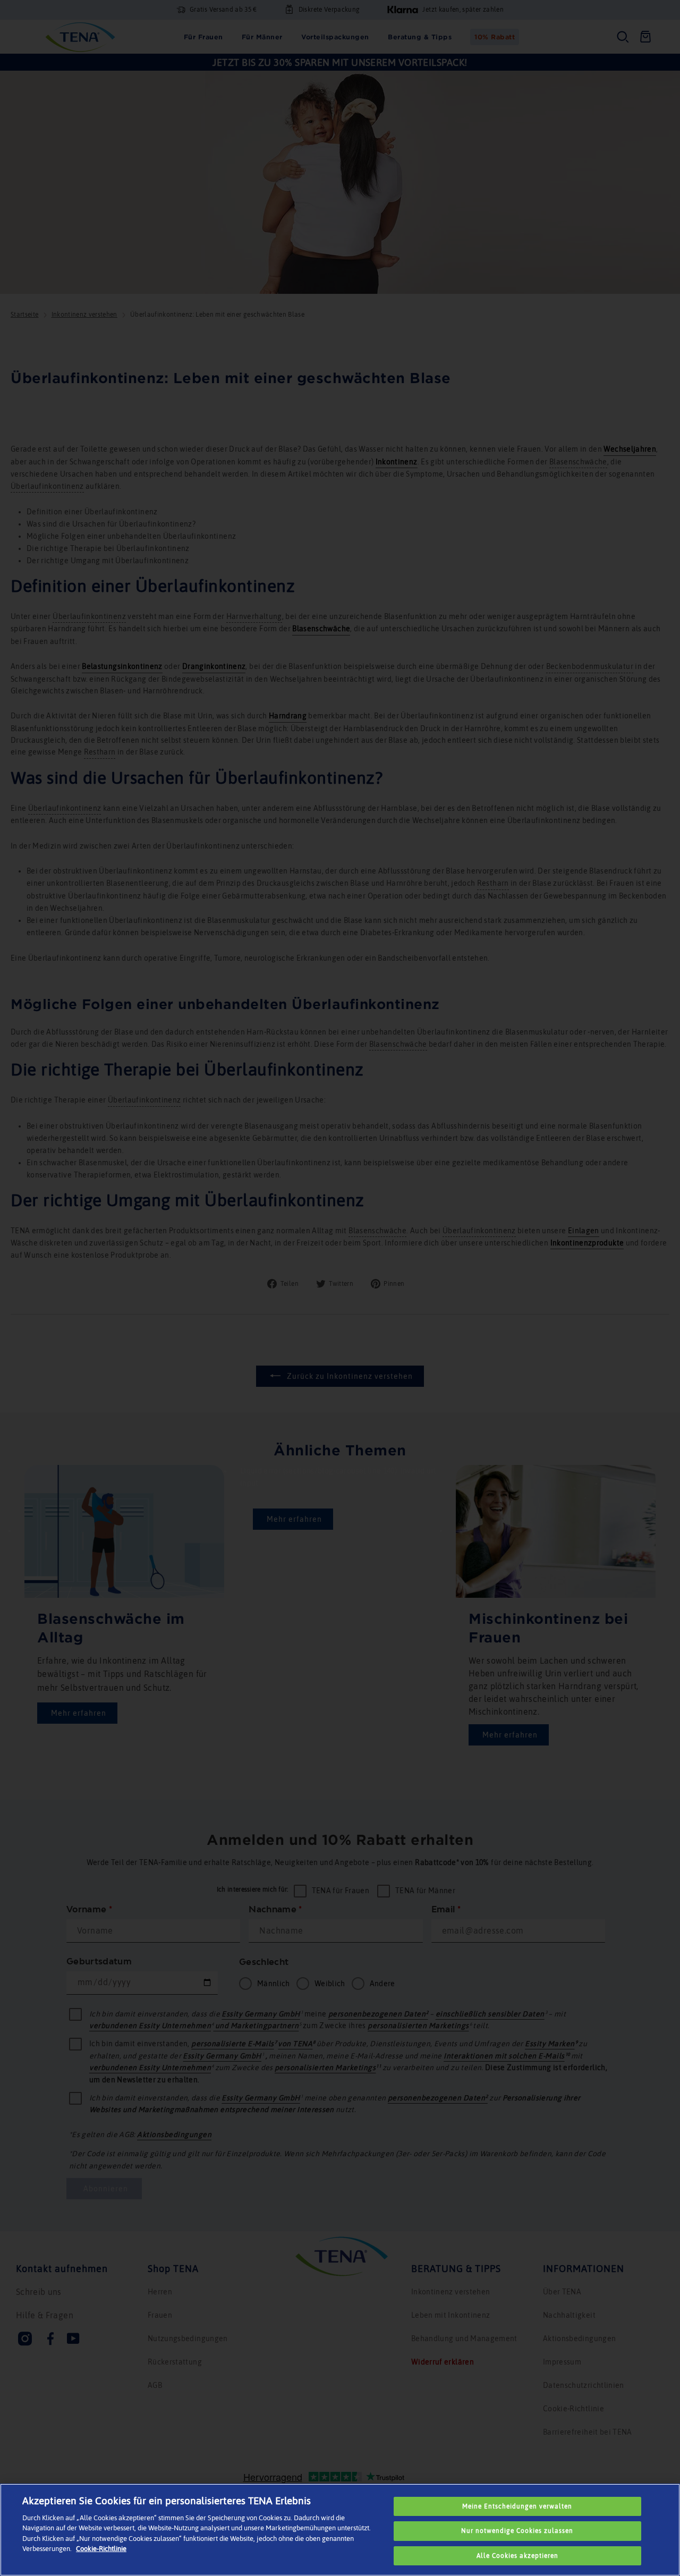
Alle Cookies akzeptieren (517, 2556)
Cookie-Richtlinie (101, 2549)
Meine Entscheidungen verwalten (517, 2506)
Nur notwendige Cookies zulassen (517, 2531)
